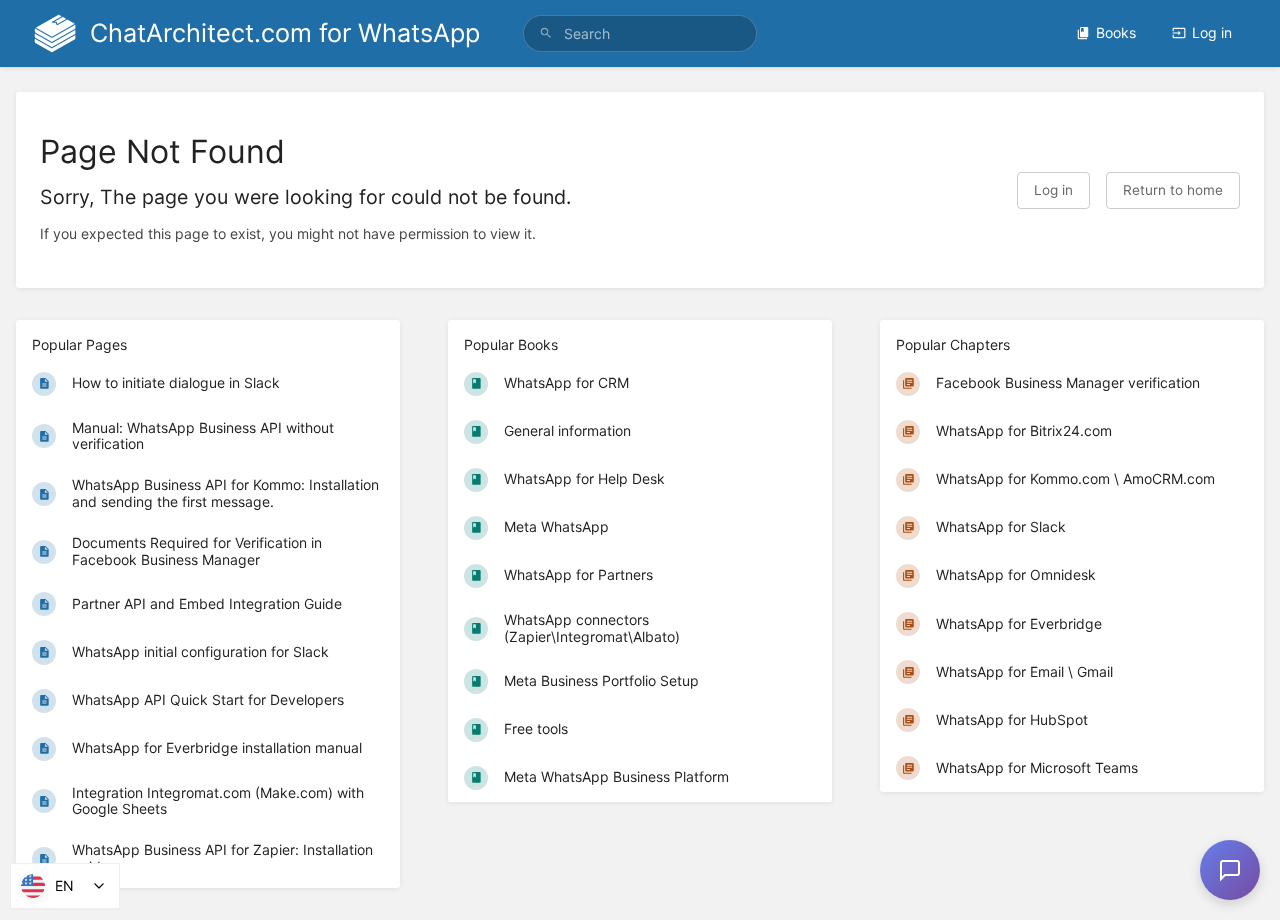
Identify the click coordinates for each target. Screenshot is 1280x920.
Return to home (1173, 190)
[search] (640, 33)
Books (1116, 32)
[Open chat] (1230, 870)
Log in (1212, 32)
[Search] (546, 33)
